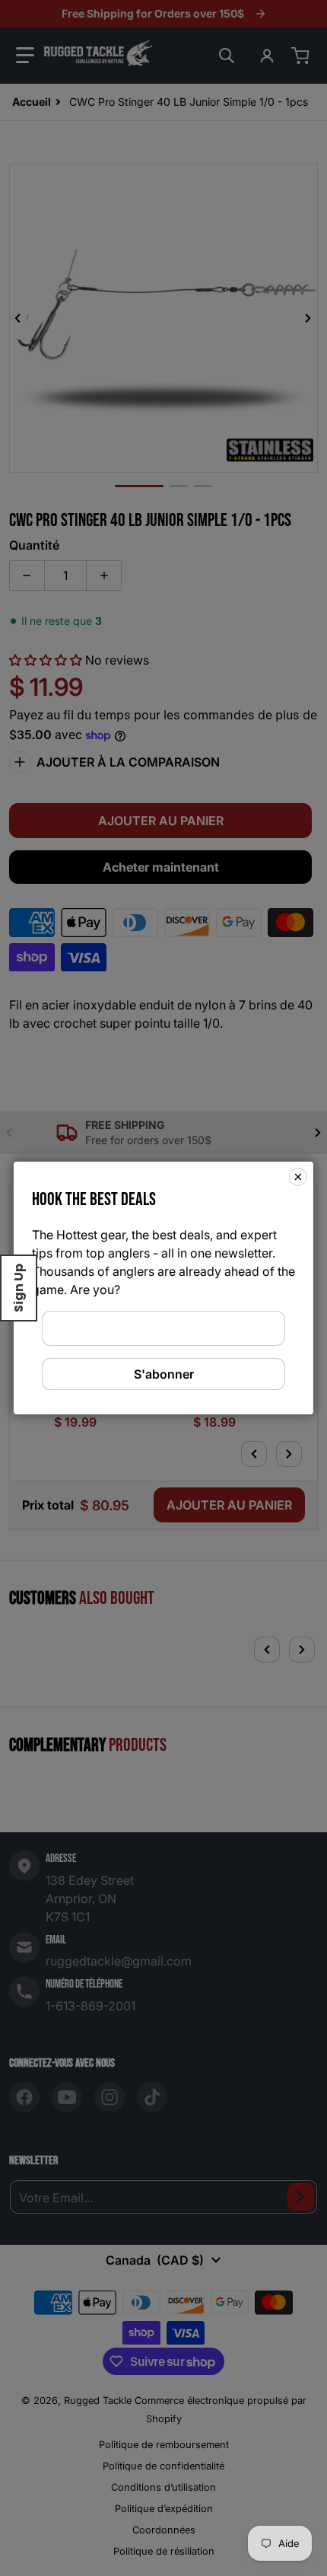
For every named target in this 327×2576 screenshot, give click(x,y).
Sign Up (19, 1288)
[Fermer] (298, 1177)
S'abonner (164, 1374)
